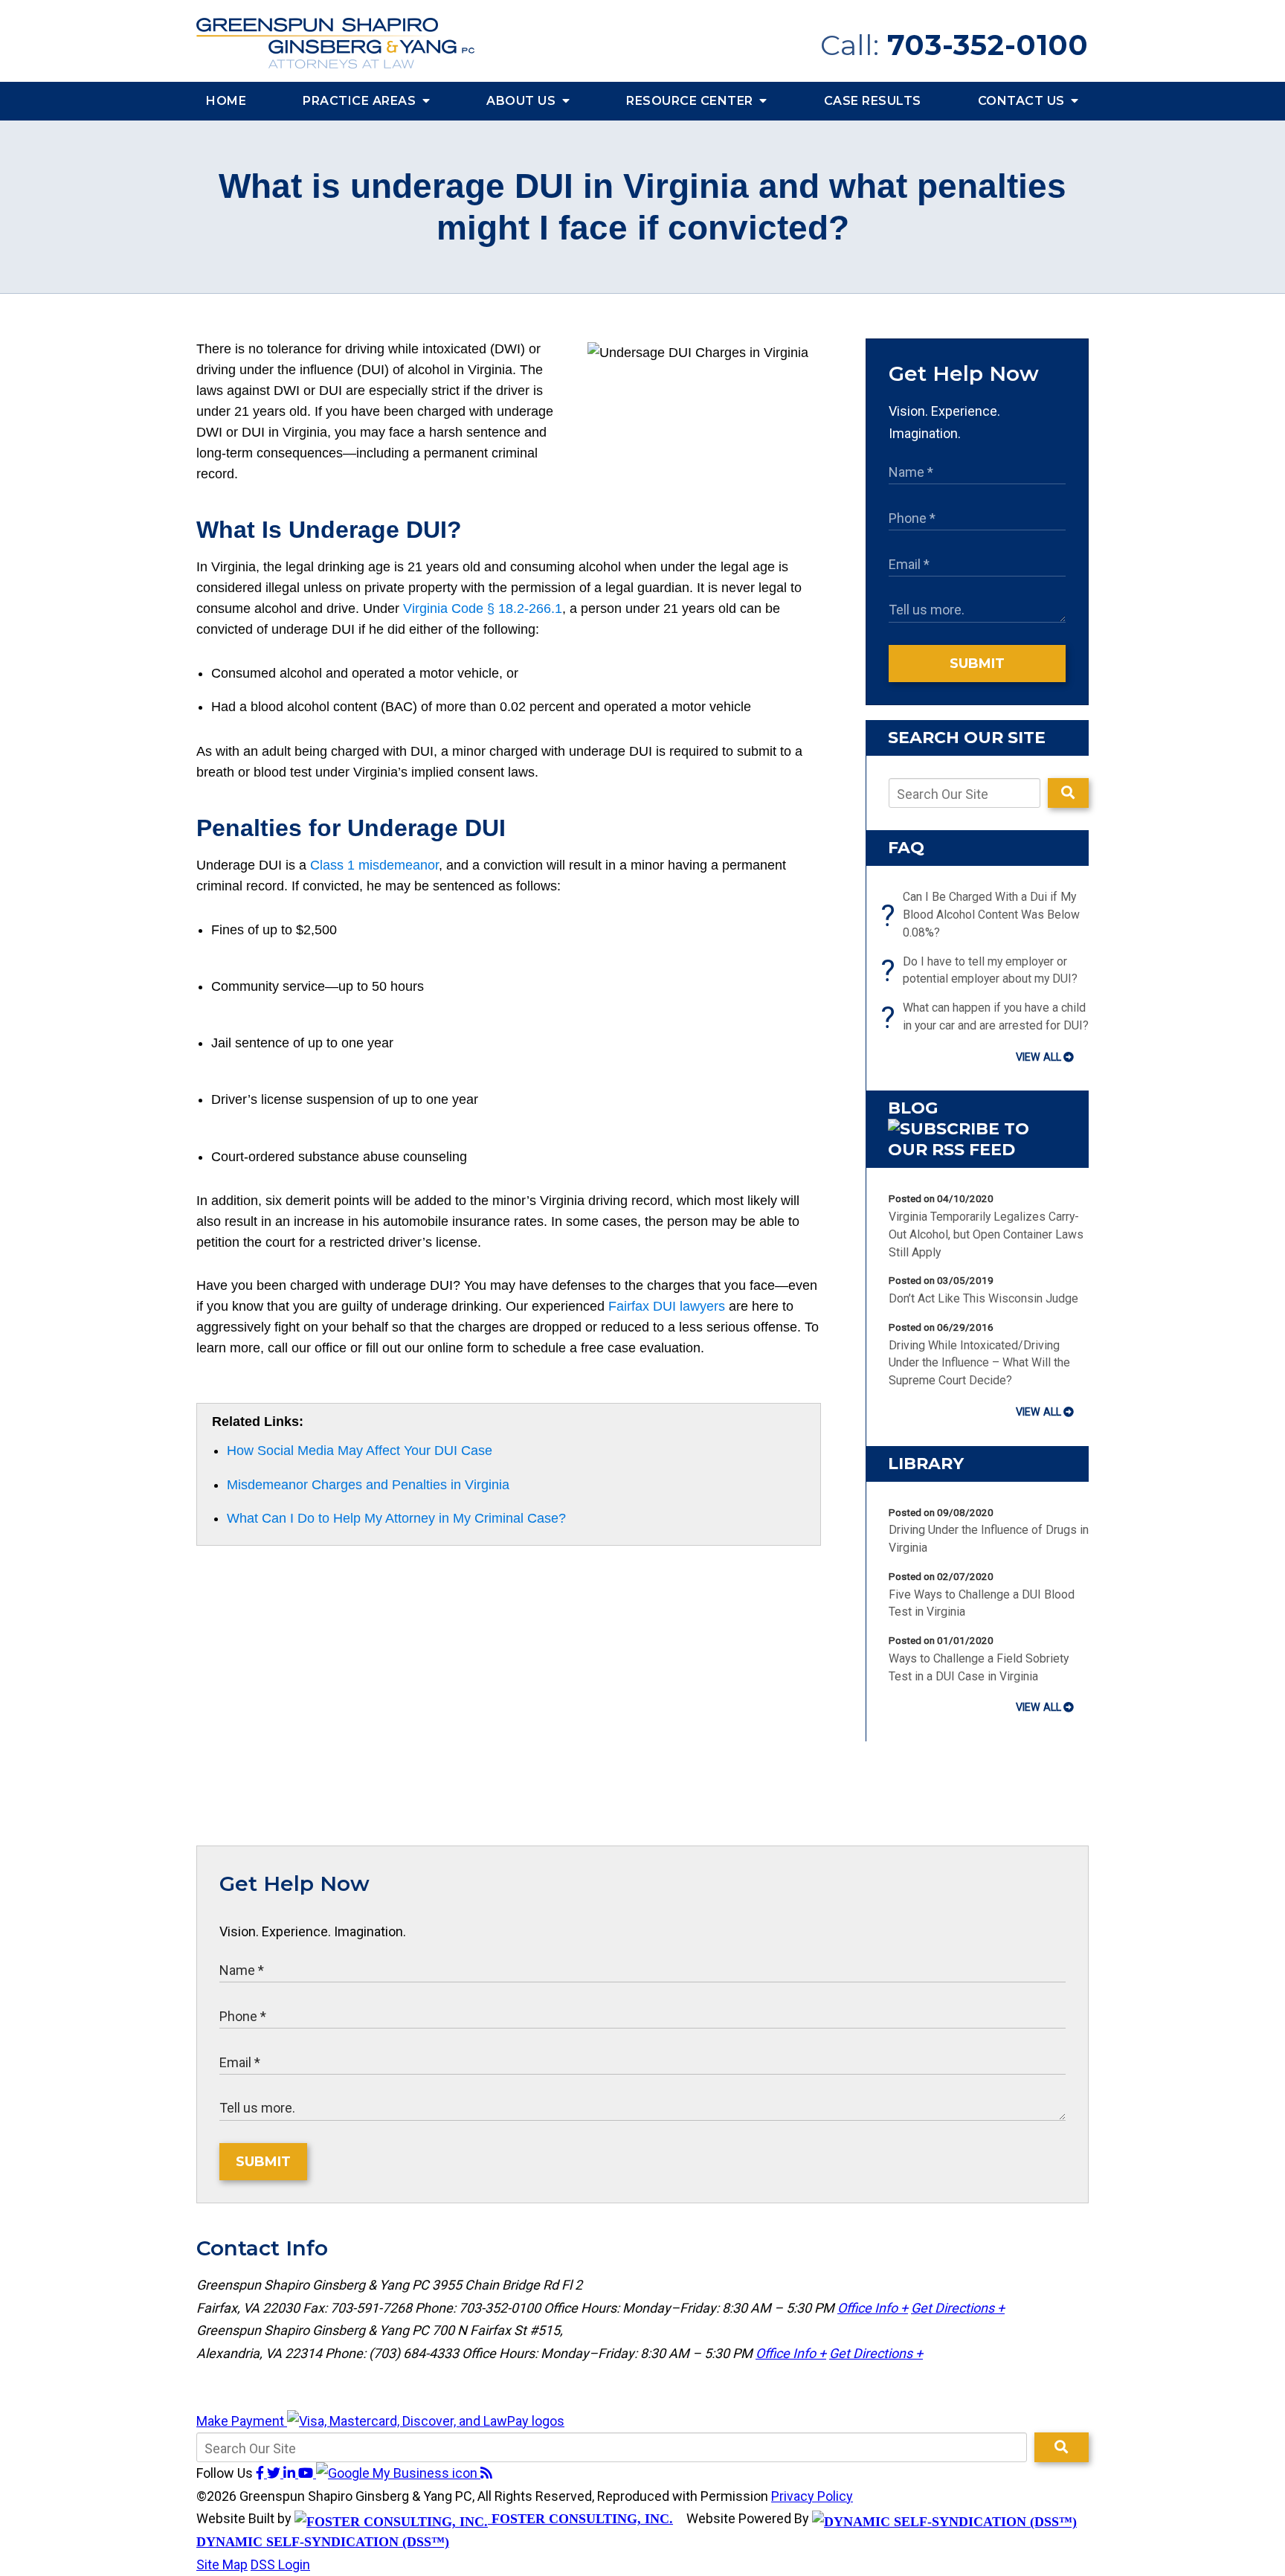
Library (926, 1464)
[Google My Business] (398, 2473)
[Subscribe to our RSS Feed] (977, 1150)
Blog (913, 1108)
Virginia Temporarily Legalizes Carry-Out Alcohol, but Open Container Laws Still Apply (986, 1234)
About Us (523, 101)
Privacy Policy (812, 2496)
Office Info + (873, 2308)
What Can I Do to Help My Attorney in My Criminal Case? (396, 1518)
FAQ (906, 848)
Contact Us (1023, 101)
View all (1038, 1057)
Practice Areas (361, 101)
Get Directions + (958, 2308)
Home (226, 101)
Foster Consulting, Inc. (580, 2519)
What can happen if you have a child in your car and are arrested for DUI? (989, 1018)
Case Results (873, 101)
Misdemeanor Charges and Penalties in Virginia (368, 1485)
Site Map (222, 2564)
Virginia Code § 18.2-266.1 (483, 608)
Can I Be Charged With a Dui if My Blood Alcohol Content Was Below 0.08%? (984, 915)
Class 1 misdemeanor (374, 865)
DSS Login (280, 2564)
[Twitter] (275, 2473)
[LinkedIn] (291, 2473)
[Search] (1068, 793)
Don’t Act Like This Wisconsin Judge (983, 1298)
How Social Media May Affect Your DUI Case (360, 1451)
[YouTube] (307, 2473)
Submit (977, 664)
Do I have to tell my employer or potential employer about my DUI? (983, 971)
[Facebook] (261, 2473)
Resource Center (691, 101)
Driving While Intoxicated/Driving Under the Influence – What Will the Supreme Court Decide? (979, 1363)
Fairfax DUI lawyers (667, 1306)
